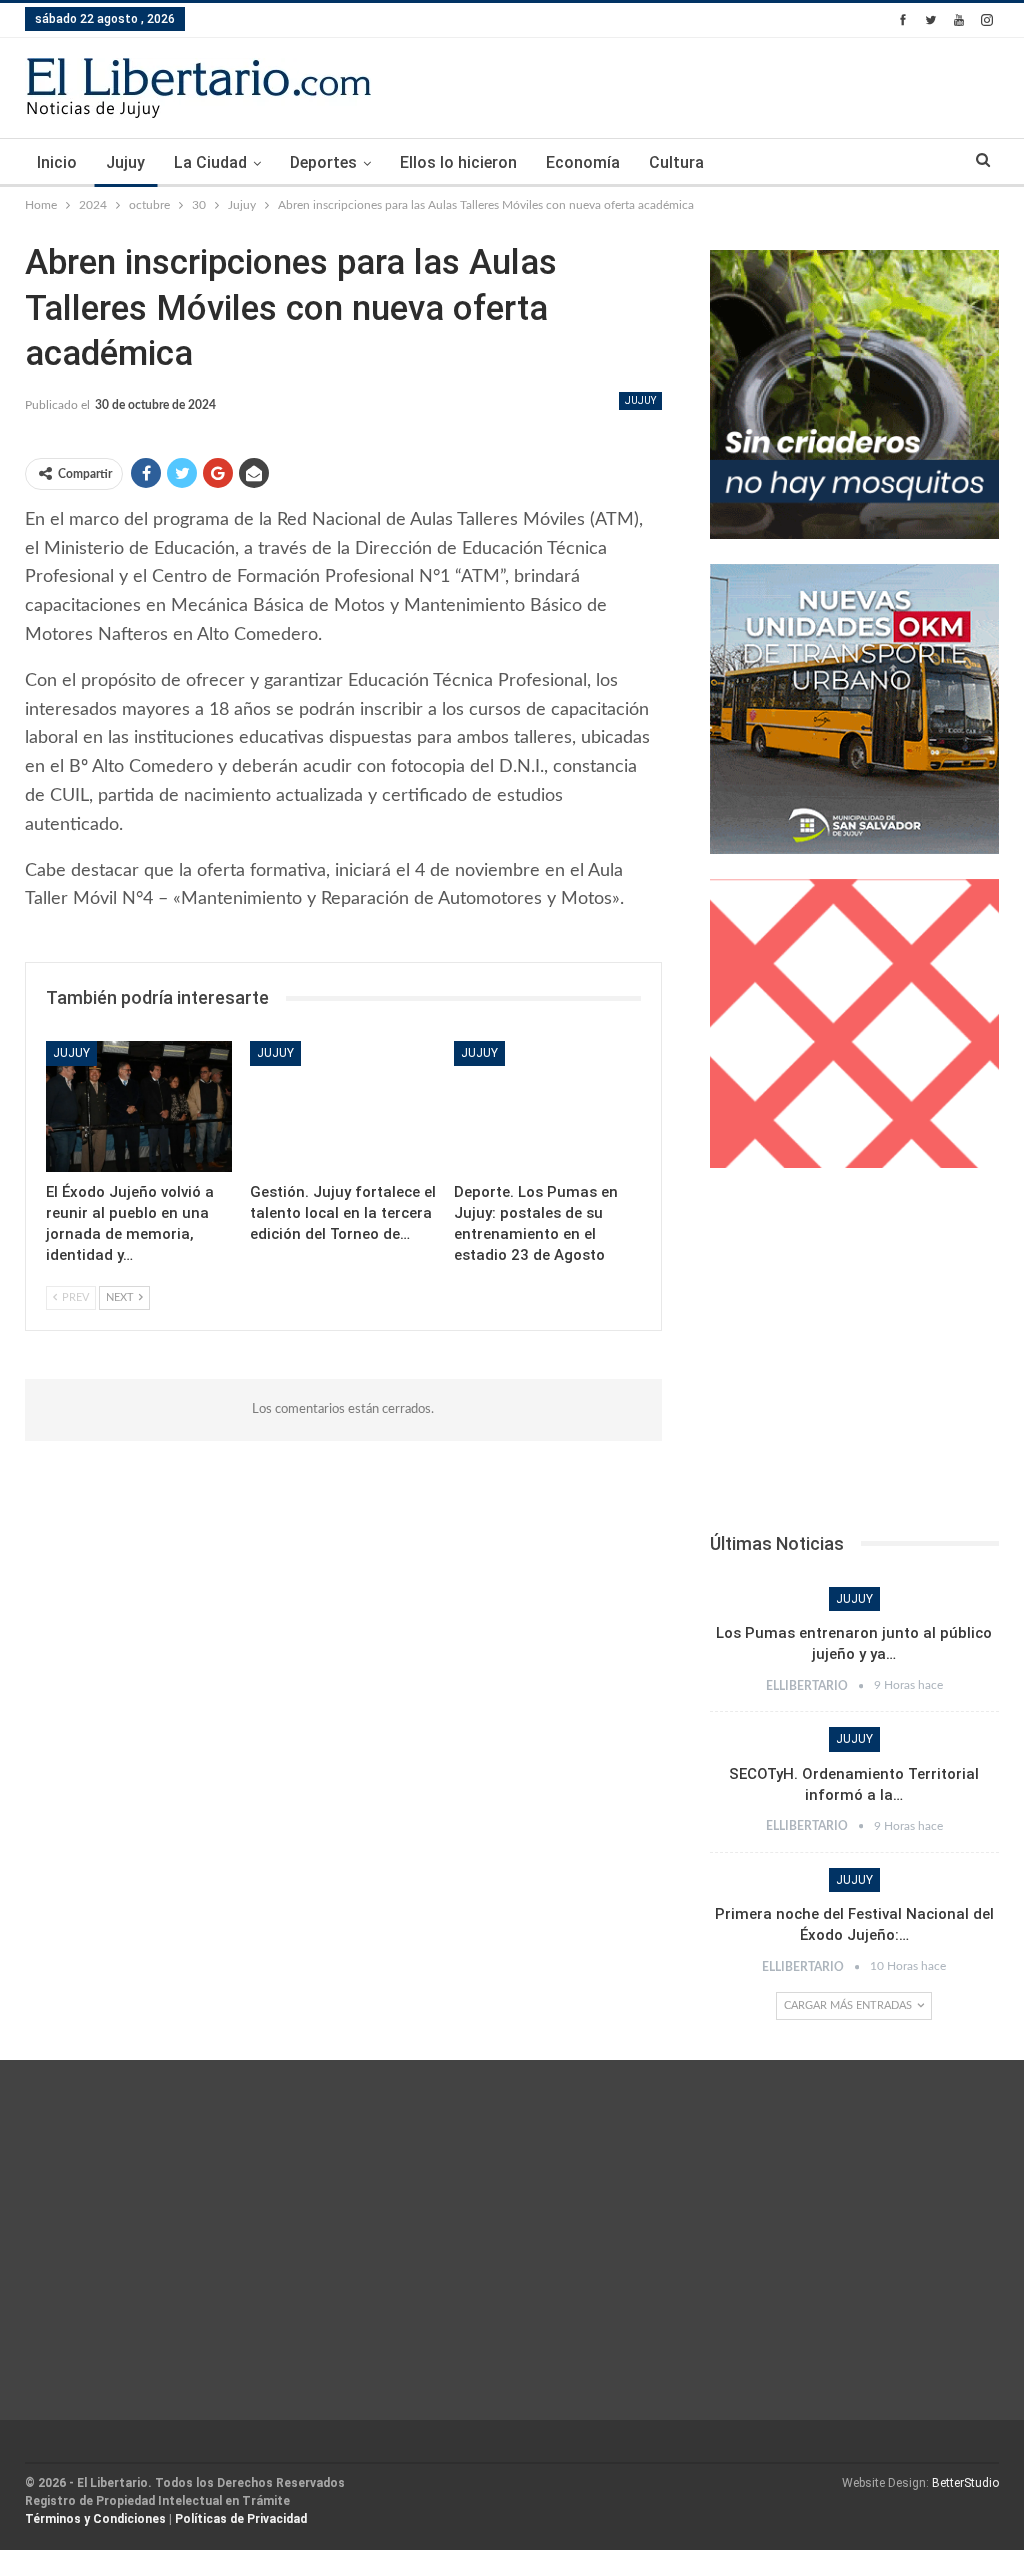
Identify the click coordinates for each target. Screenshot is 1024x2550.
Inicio (57, 162)
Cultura (676, 162)
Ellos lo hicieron (458, 162)
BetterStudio (965, 2483)
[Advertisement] (854, 1356)
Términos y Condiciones (95, 2519)
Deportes (323, 162)
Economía (583, 162)
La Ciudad (210, 162)
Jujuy (125, 162)
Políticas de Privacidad (241, 2519)
